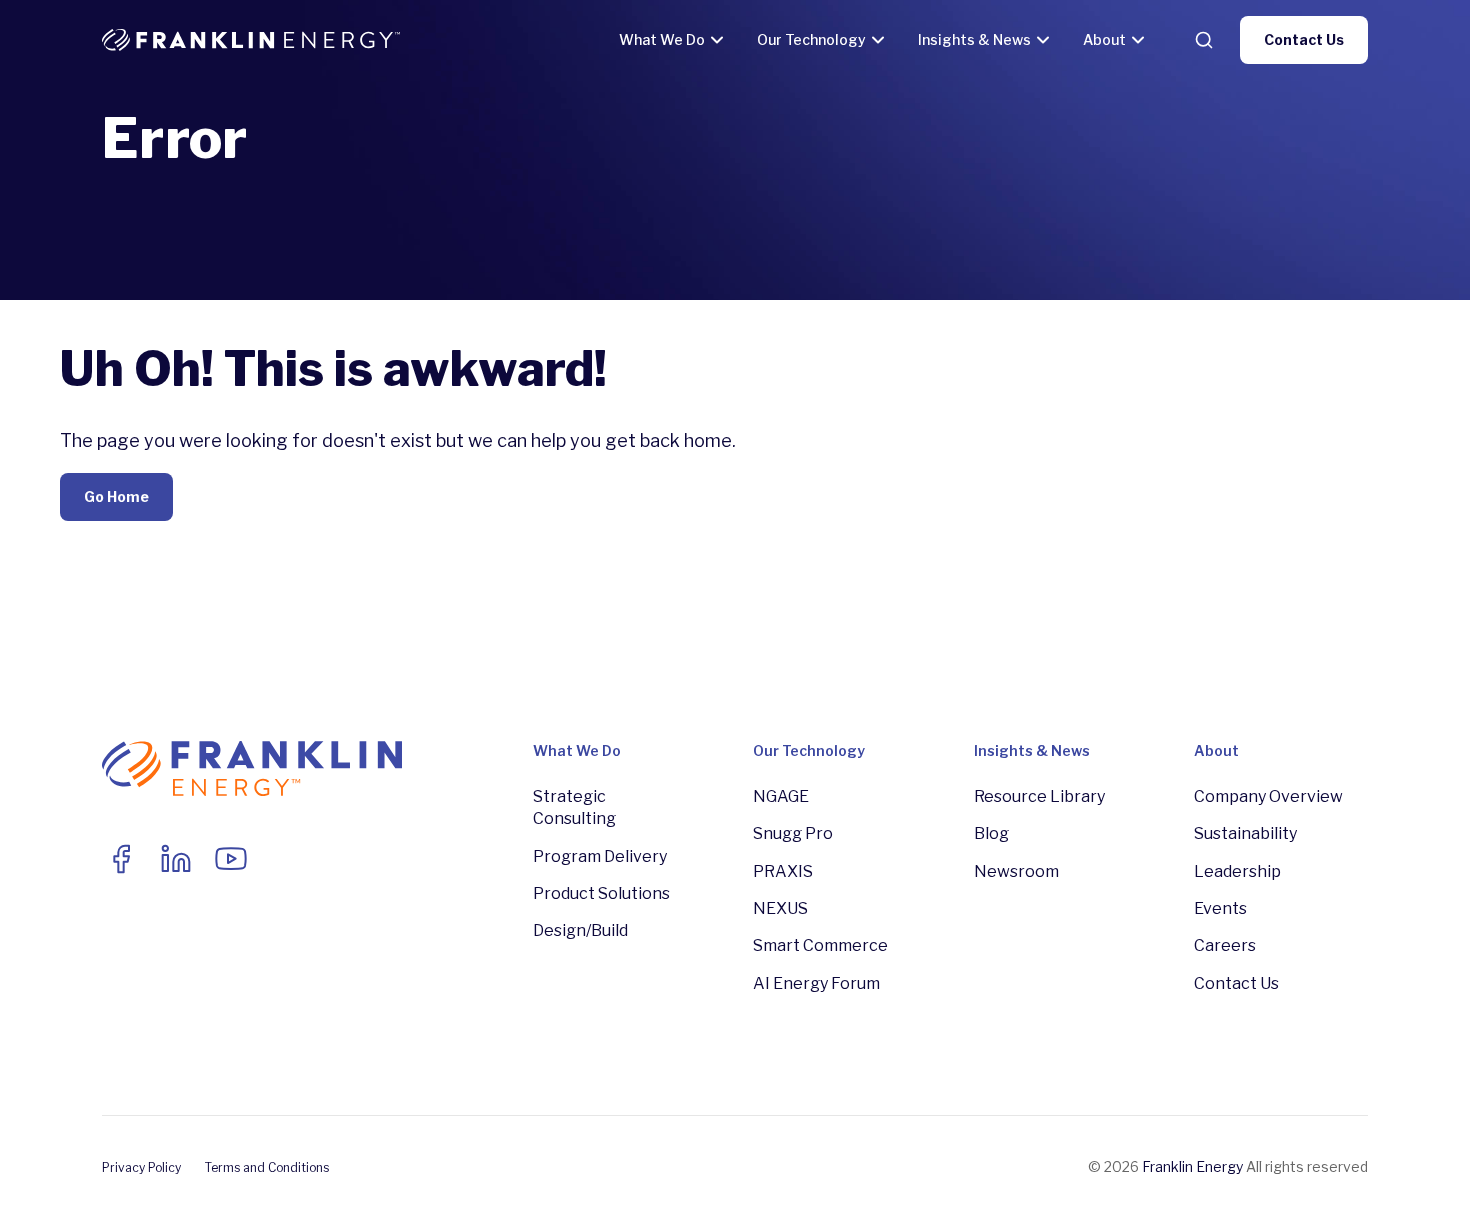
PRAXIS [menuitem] (783, 871)
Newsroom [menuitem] (1016, 871)
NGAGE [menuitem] (781, 796)
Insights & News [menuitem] (1032, 750)
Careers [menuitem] (1225, 945)
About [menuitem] (1216, 750)
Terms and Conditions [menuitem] (267, 1167)
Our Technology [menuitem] (809, 750)
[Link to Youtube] (231, 859)
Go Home (116, 496)
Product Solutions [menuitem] (601, 893)
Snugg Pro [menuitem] (793, 833)
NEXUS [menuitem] (780, 908)
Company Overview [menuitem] (1268, 796)
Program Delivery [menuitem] (600, 856)
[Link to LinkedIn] (176, 859)
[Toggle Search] (1204, 40)
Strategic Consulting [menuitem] (574, 807)
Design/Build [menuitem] (580, 930)
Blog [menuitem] (991, 833)
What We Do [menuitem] (577, 750)
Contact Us (1304, 39)
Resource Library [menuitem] (1039, 796)
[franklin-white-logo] (251, 40)
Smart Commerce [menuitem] (820, 945)
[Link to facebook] (121, 859)
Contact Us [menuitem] (1236, 983)
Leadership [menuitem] (1237, 871)
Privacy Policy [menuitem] (141, 1167)
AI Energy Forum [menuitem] (816, 983)
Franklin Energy (1192, 1166)
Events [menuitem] (1220, 908)
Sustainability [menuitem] (1245, 833)
